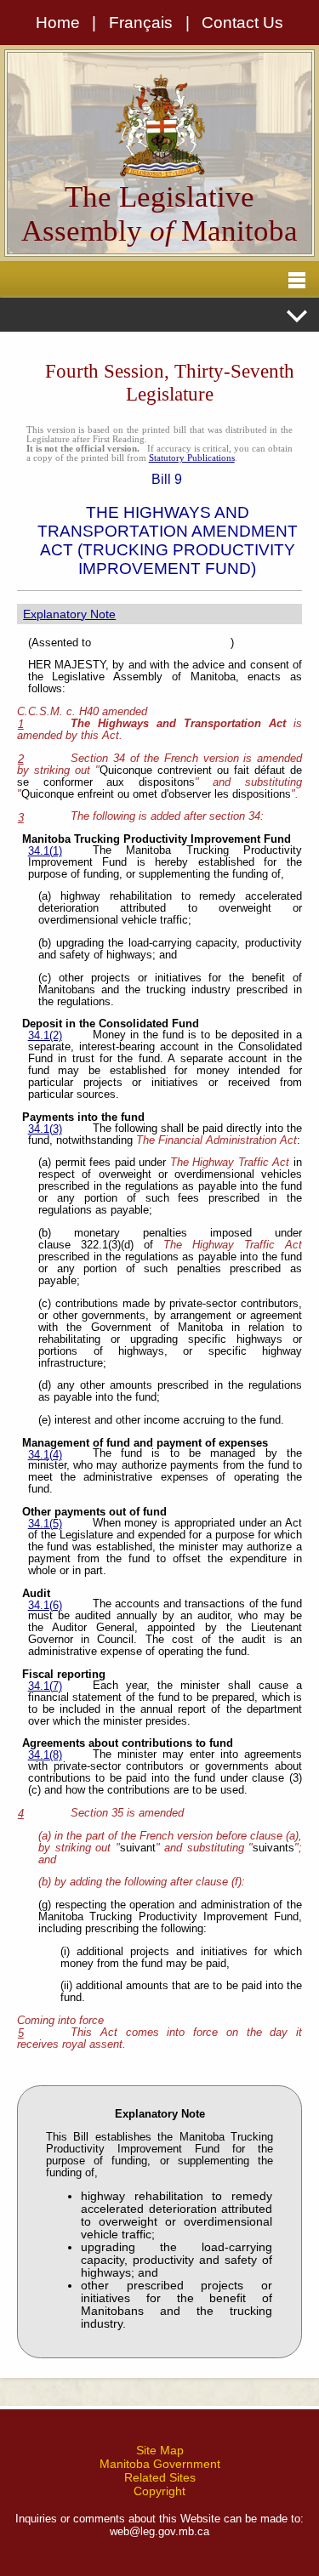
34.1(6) (45, 1606)
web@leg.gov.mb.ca (159, 2531)
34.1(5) (45, 1524)
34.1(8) (45, 1755)
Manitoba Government (160, 2464)
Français (141, 23)
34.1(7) (45, 1686)
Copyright (159, 2491)
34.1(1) (45, 851)
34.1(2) (45, 1036)
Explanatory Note (69, 614)
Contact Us (242, 23)
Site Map (160, 2450)
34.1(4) (45, 1455)
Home (58, 23)
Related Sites (160, 2477)
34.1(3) (45, 1129)
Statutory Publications (192, 458)
